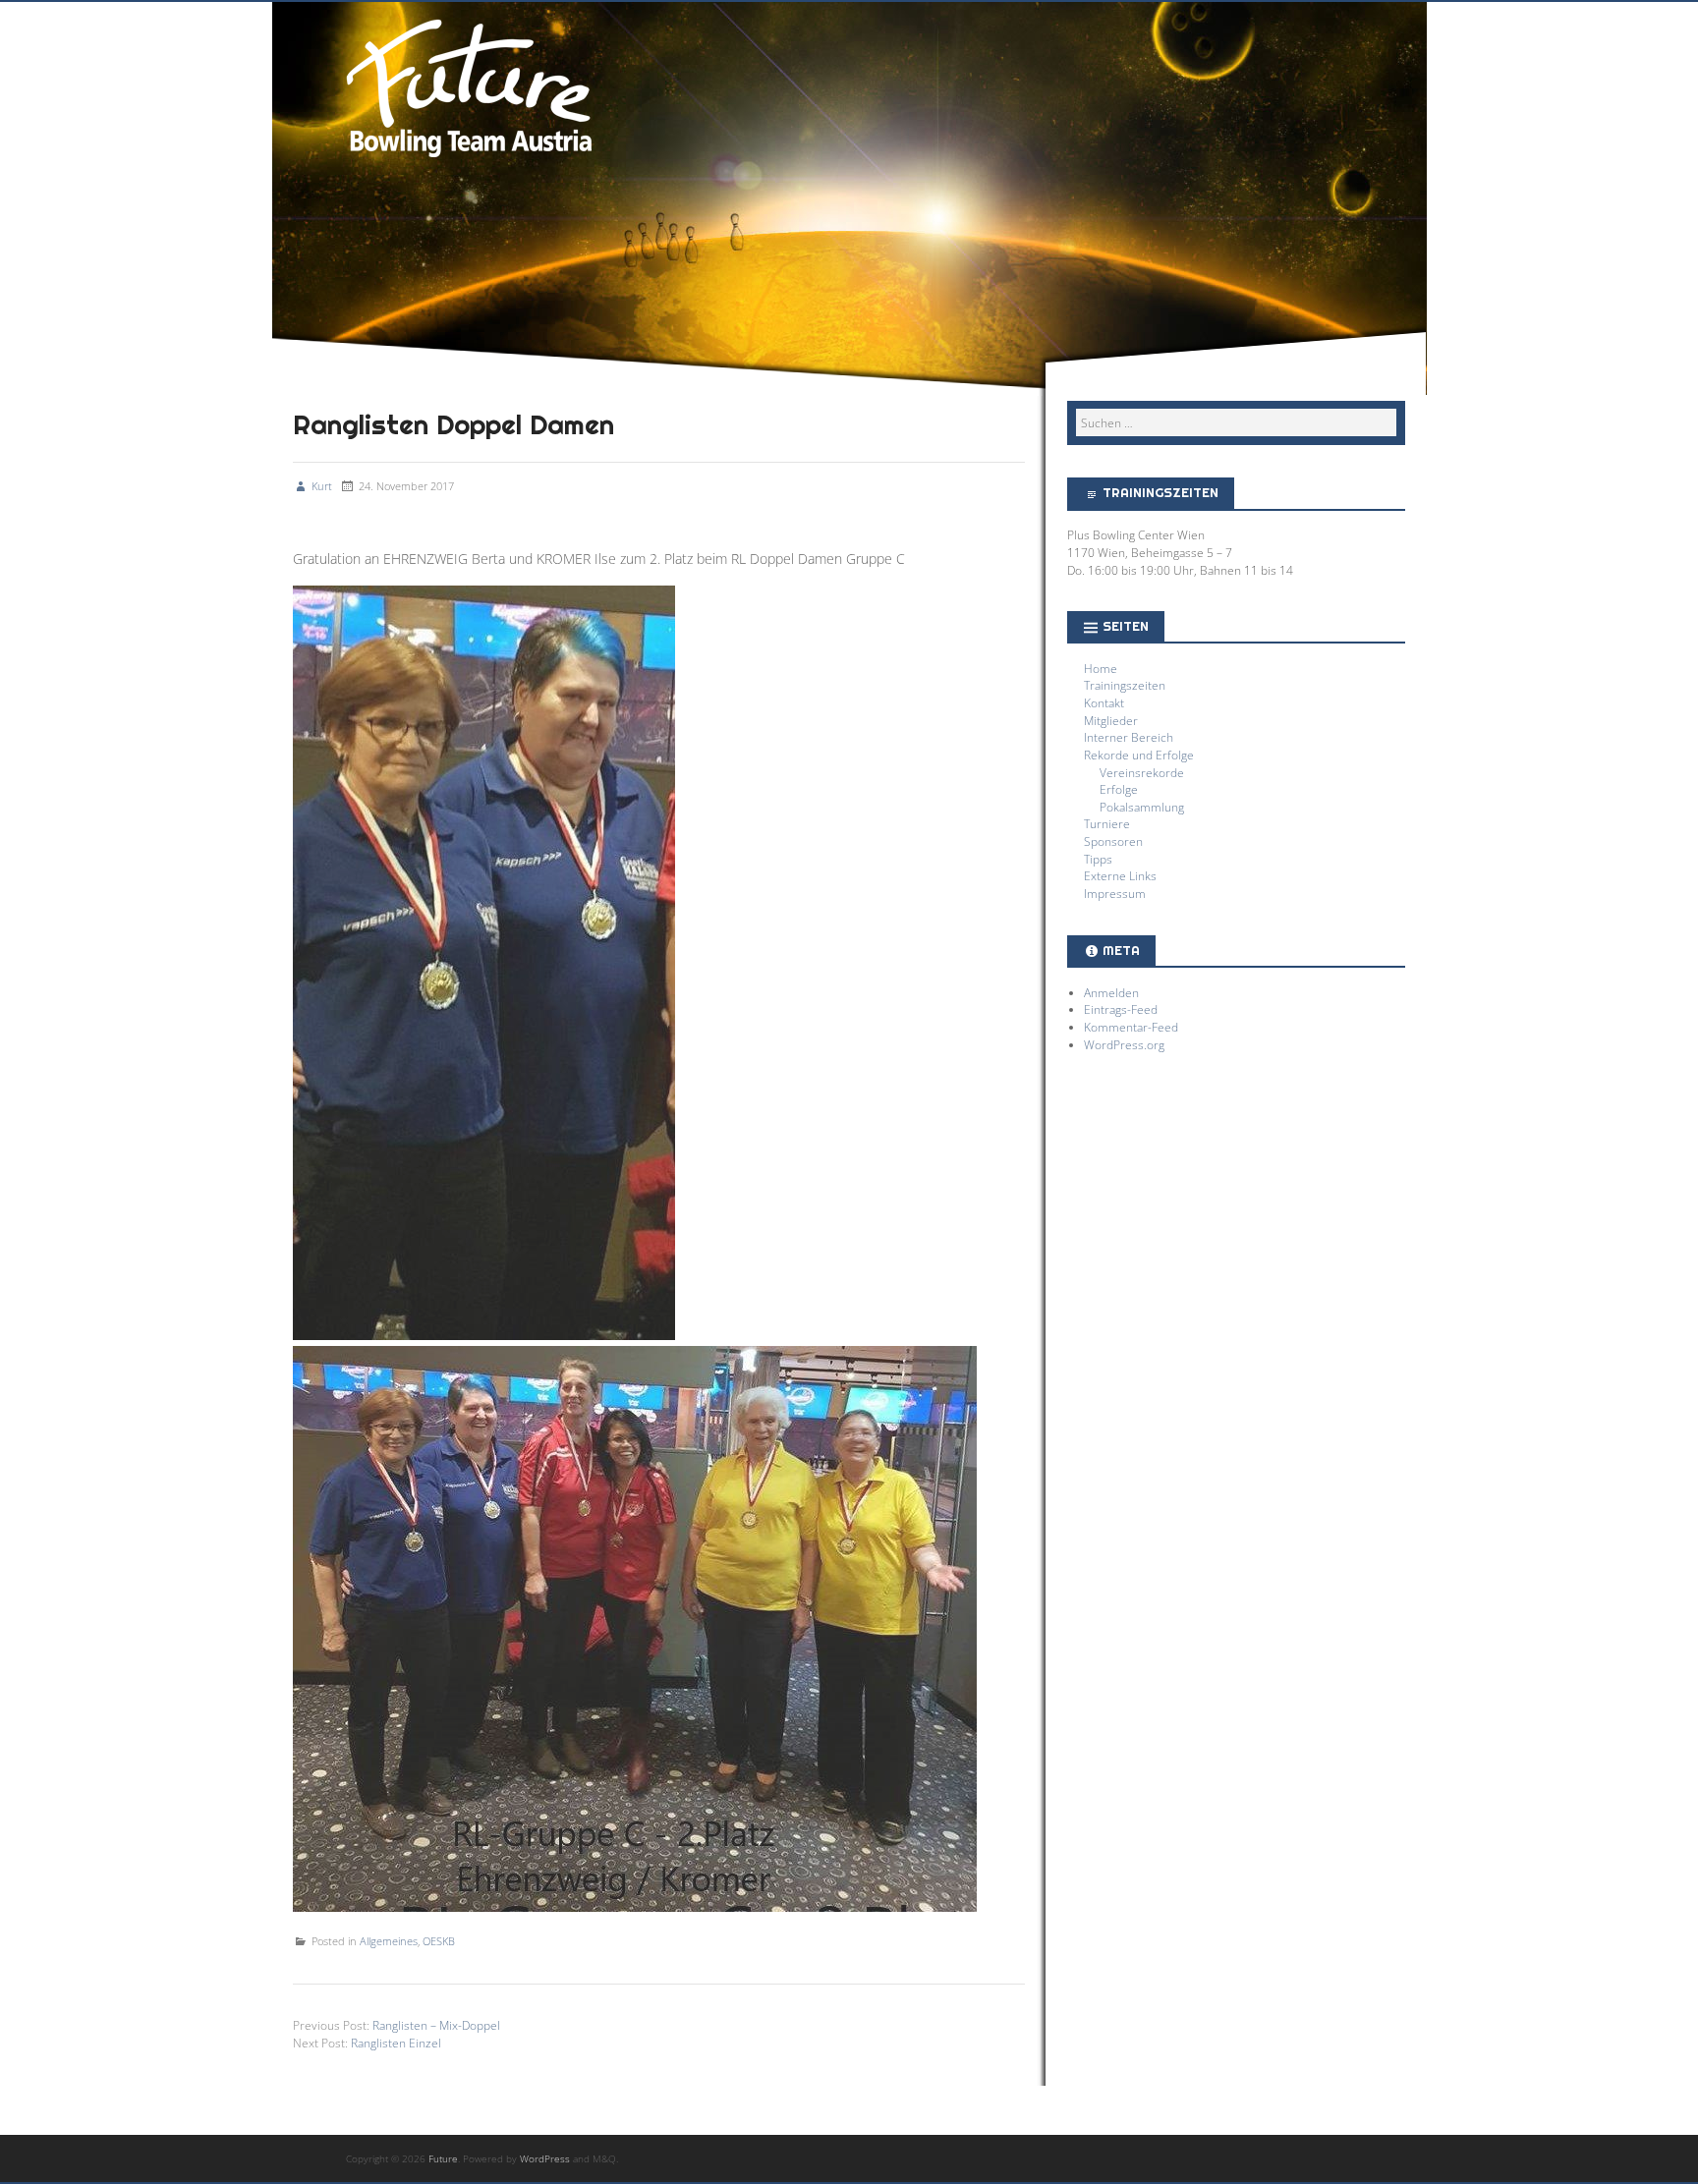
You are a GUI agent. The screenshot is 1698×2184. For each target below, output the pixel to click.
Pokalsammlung (1142, 807)
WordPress (545, 2158)
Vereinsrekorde (1142, 772)
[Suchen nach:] (1236, 422)
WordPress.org (1124, 1044)
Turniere (1107, 823)
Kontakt (1104, 702)
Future (469, 85)
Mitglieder (1111, 720)
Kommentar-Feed (1131, 1027)
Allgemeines (389, 1941)
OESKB (439, 1941)
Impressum (1115, 893)
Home (1101, 668)
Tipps (1098, 859)
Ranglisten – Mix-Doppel (436, 2025)
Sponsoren (1113, 841)
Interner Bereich (1129, 737)
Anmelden (1111, 992)
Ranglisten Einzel (396, 2043)
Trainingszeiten (1125, 685)
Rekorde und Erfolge (1139, 755)
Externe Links (1120, 875)
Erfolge (1119, 789)
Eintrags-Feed (1121, 1009)
